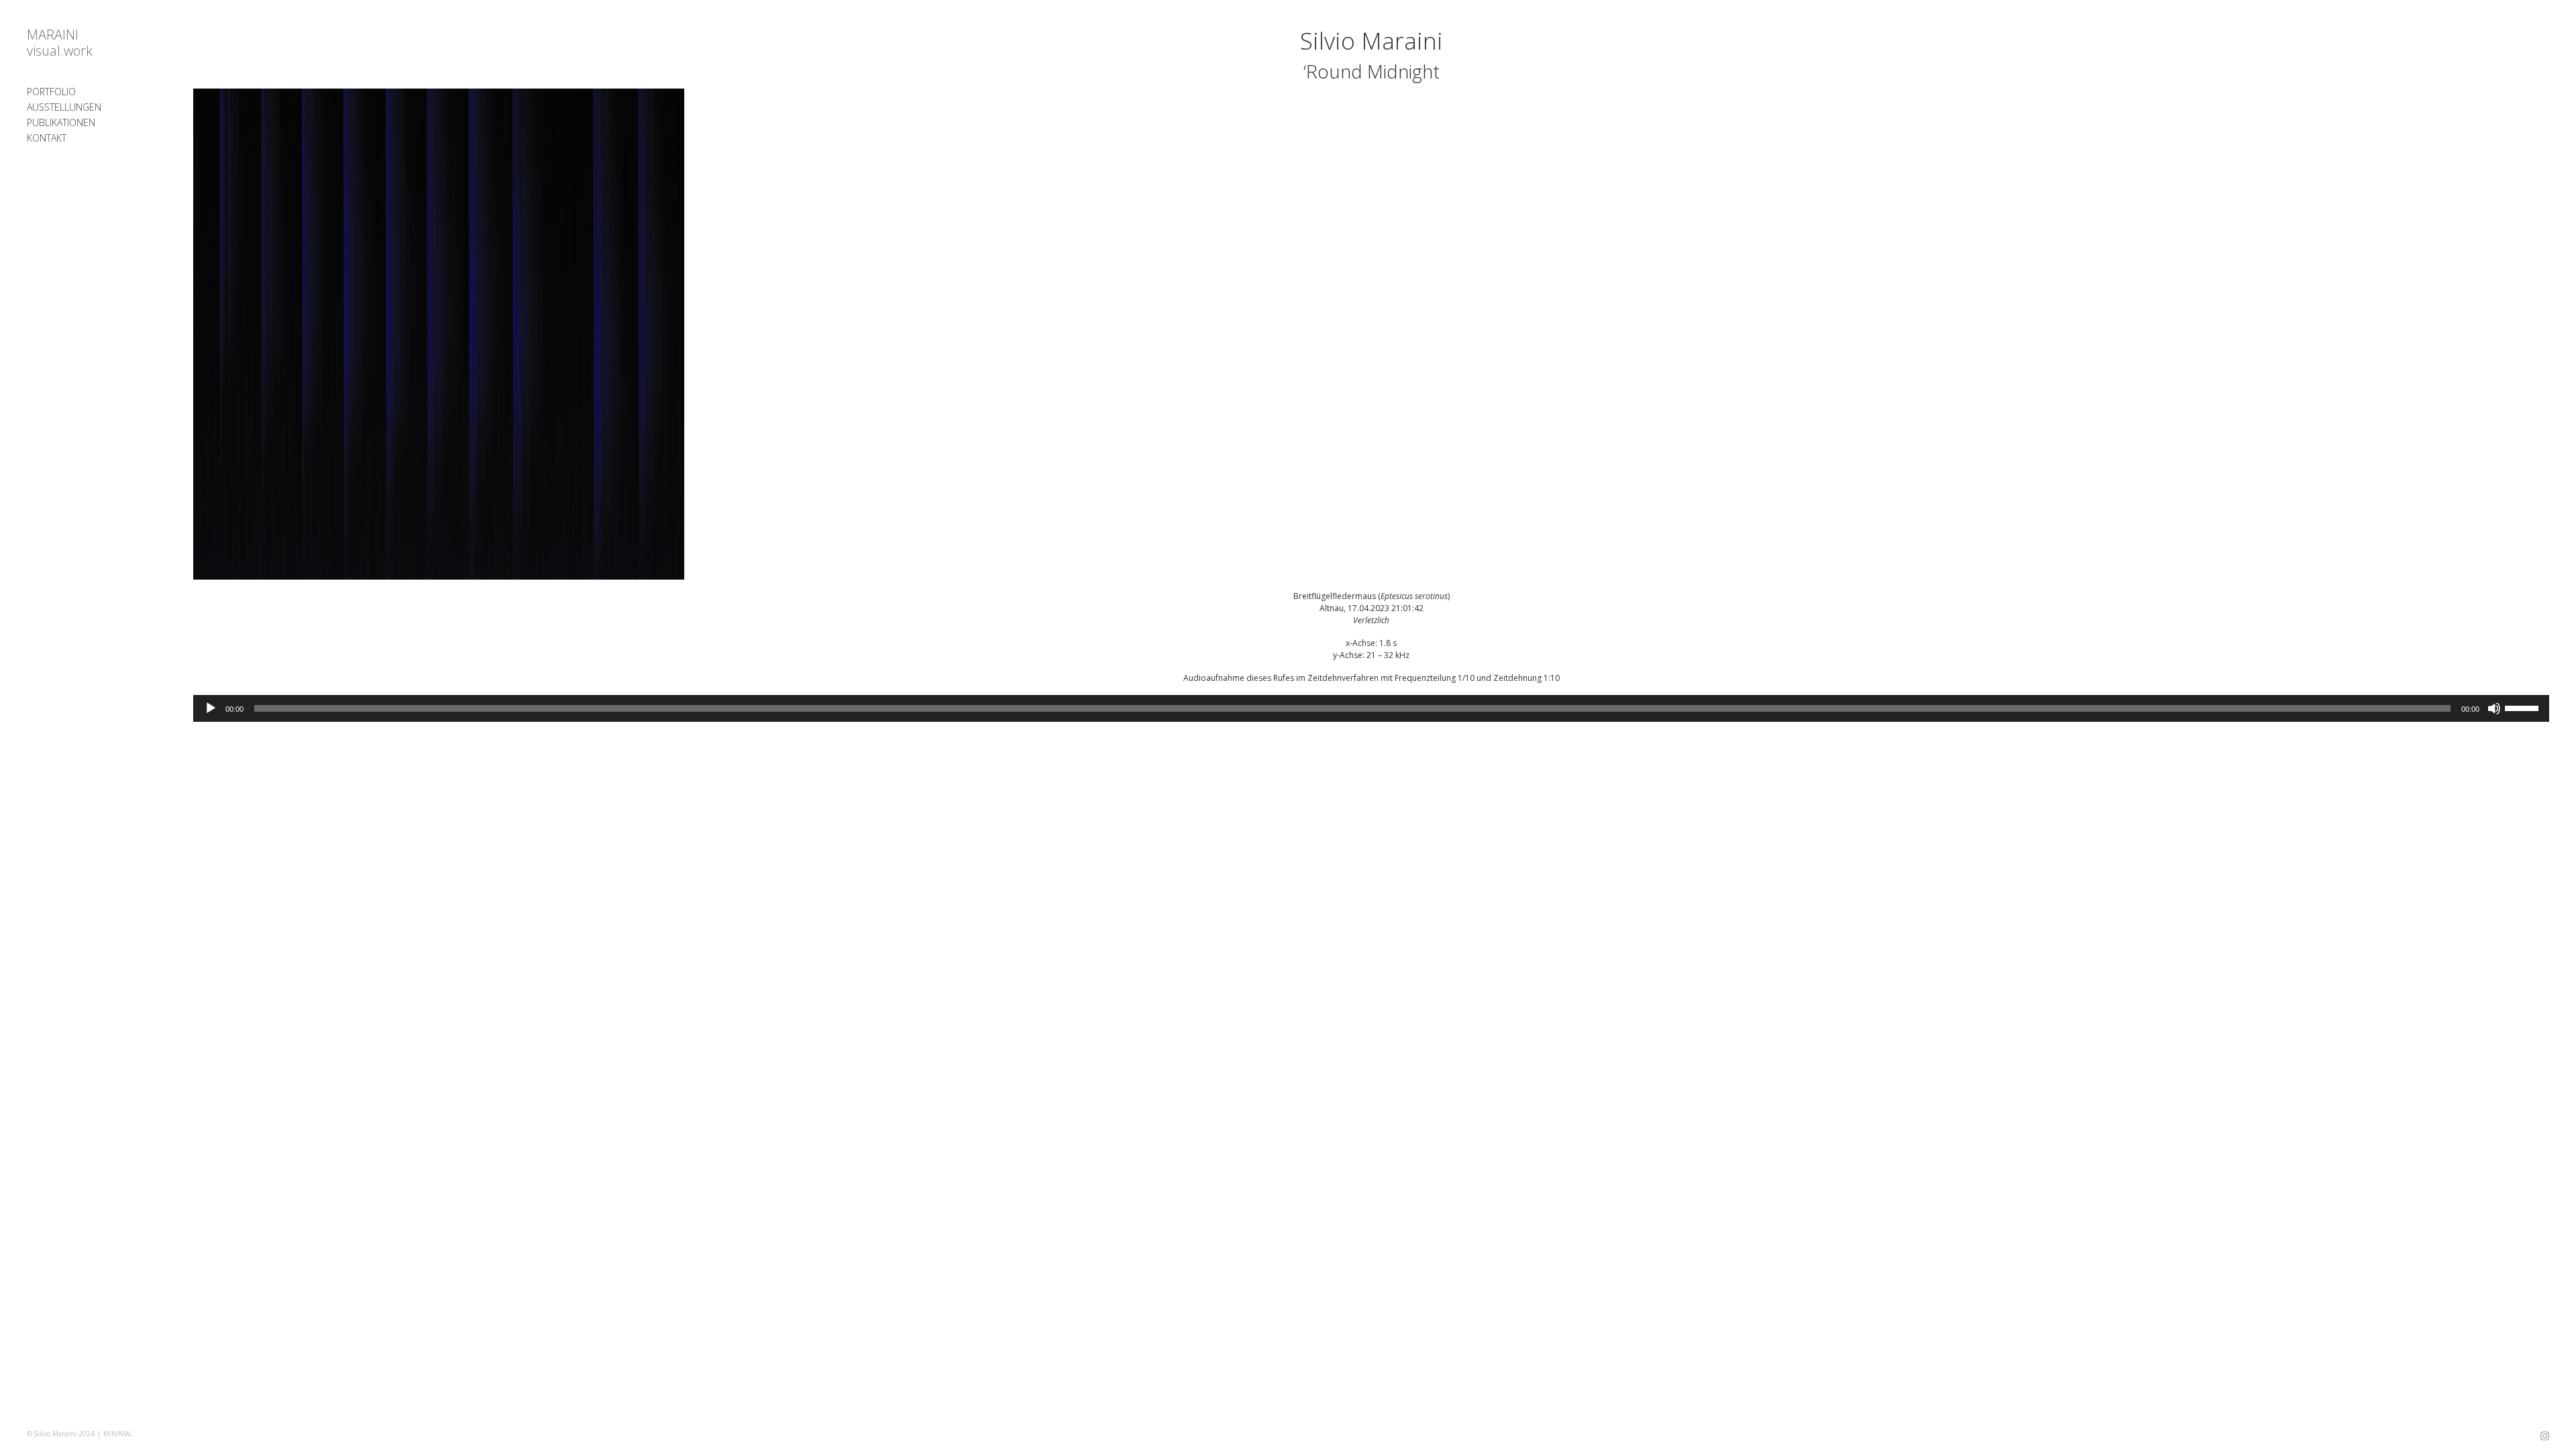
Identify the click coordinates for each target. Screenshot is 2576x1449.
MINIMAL (118, 1434)
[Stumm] (2494, 708)
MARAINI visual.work (60, 43)
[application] (1371, 708)
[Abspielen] (211, 708)
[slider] (2524, 707)
